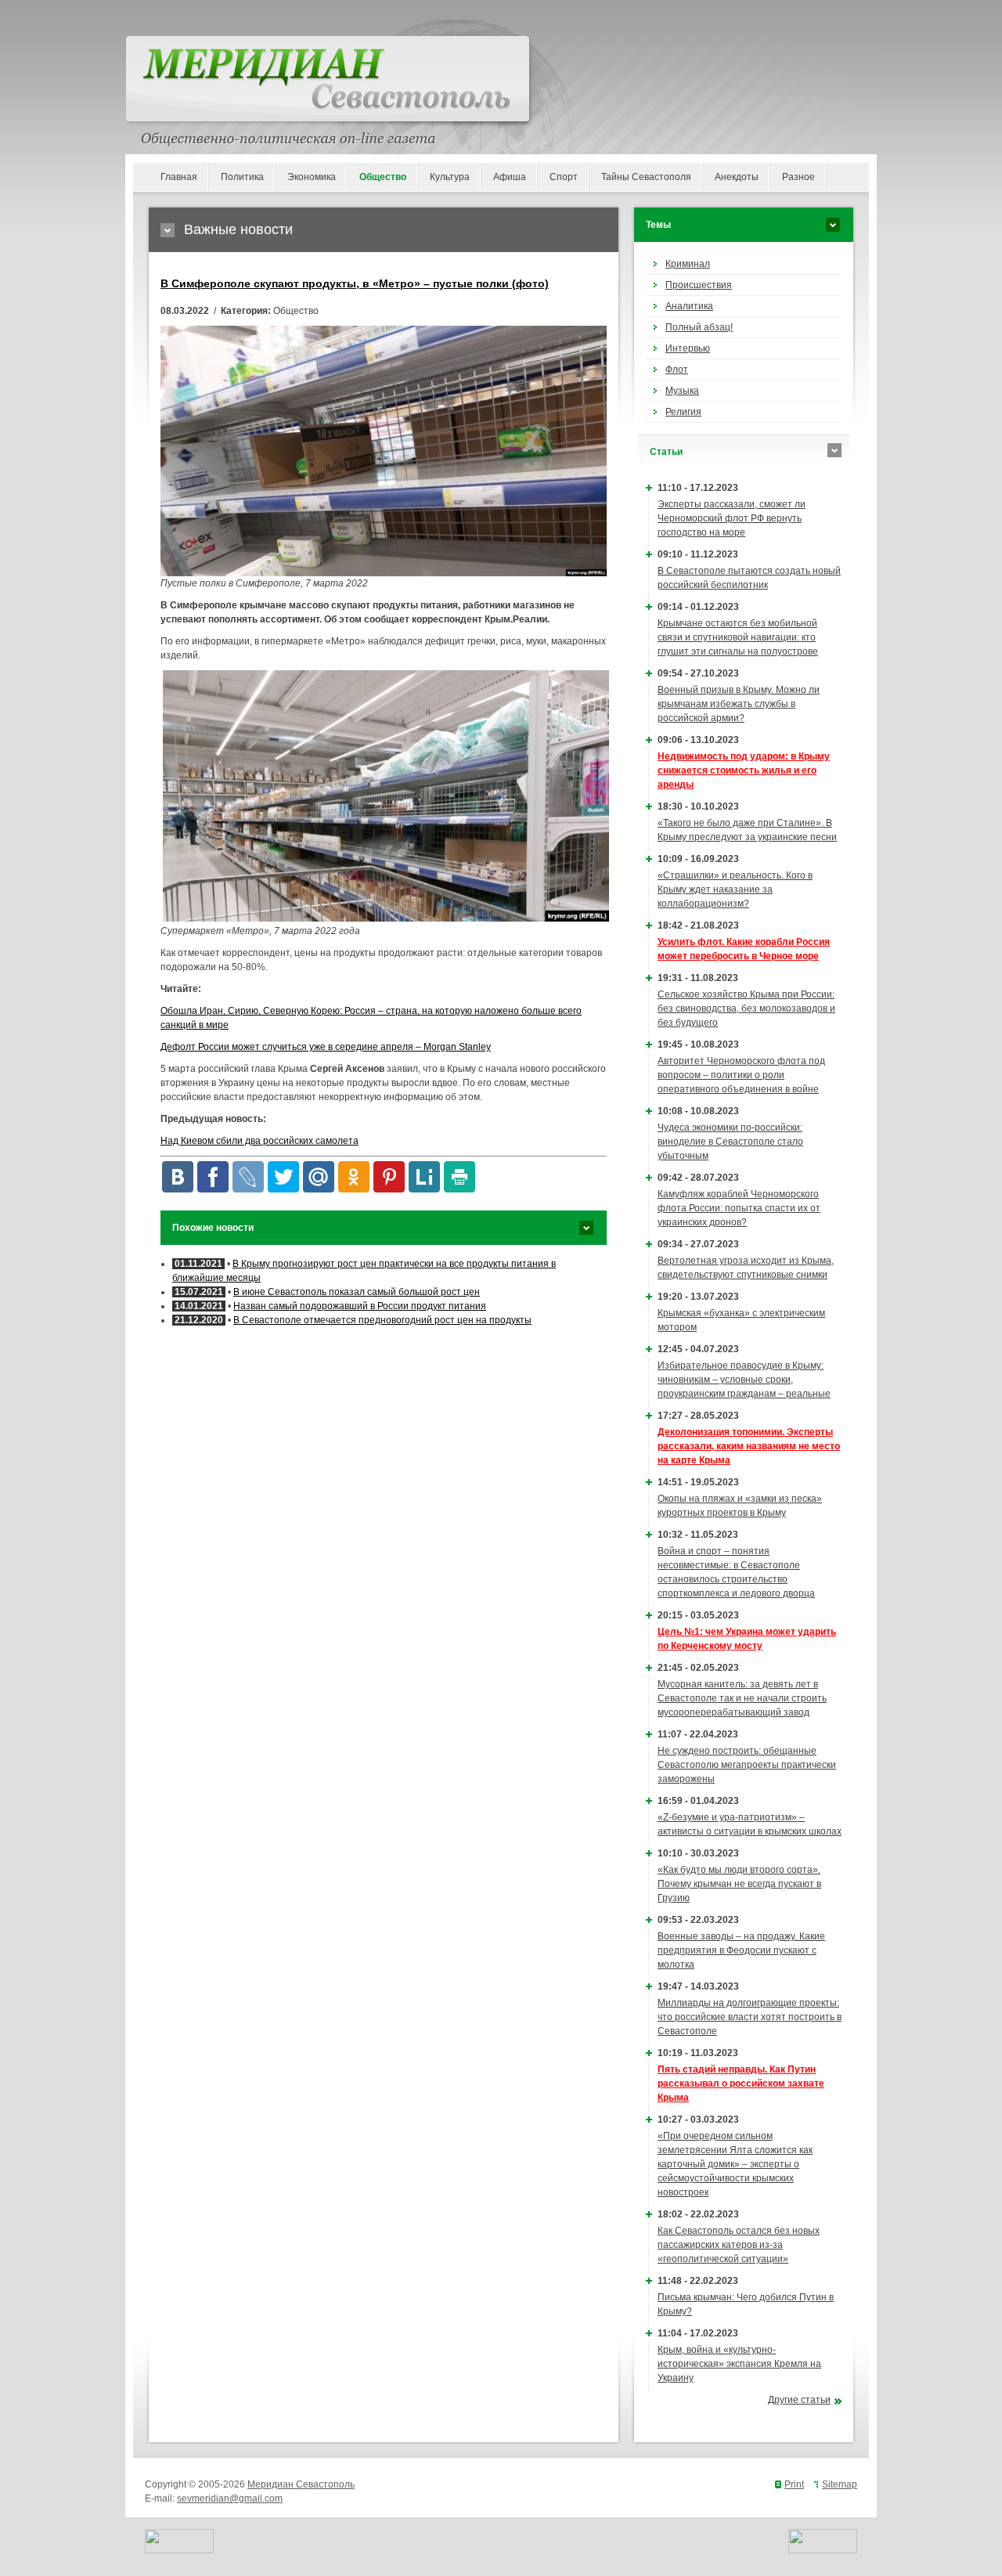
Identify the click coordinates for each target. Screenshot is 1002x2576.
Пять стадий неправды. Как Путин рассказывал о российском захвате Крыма (741, 2084)
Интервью (688, 348)
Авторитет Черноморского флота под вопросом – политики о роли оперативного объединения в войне (741, 1075)
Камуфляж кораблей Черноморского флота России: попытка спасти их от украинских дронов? (739, 1208)
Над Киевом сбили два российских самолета (260, 1141)
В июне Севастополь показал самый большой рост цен (357, 1292)
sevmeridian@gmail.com (230, 2498)
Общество (383, 177)
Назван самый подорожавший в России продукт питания (360, 1306)
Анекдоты (737, 177)
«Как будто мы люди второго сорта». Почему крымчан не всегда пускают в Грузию (739, 1884)
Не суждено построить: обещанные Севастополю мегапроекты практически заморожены (747, 1765)
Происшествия (699, 285)
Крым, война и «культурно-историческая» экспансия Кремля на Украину (739, 2364)
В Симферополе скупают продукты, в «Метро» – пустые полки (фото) (355, 283)
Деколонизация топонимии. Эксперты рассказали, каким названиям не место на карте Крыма (749, 1446)
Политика (242, 177)
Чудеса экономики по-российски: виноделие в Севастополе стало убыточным (730, 1142)
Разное (798, 177)
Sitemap (840, 2484)
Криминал (688, 264)
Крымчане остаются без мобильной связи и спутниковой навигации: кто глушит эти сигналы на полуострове (738, 637)
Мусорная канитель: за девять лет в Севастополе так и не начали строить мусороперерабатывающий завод (742, 1698)
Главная (179, 177)
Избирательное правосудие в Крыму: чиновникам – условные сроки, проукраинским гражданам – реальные (744, 1380)
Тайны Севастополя (646, 177)
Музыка (682, 391)
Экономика (312, 177)
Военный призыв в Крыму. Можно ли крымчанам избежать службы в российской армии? (739, 704)
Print (794, 2484)
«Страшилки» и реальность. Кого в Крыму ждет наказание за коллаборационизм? (735, 889)
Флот (677, 370)
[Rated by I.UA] (179, 2550)
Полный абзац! (699, 327)
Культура (450, 177)
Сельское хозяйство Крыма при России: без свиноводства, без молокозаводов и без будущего (746, 1008)
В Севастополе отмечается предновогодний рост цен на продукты (382, 1320)
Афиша (510, 177)
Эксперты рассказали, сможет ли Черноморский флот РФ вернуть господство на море (732, 518)
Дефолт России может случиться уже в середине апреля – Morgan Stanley (326, 1047)
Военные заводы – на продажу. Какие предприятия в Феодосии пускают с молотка (741, 1950)
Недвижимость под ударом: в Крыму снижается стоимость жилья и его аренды (744, 770)
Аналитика (689, 306)
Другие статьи (799, 2400)
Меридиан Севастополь (301, 2484)
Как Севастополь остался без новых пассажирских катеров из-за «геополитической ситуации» (739, 2245)
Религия (683, 412)
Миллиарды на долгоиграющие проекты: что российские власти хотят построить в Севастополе (750, 2017)
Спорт (564, 177)
